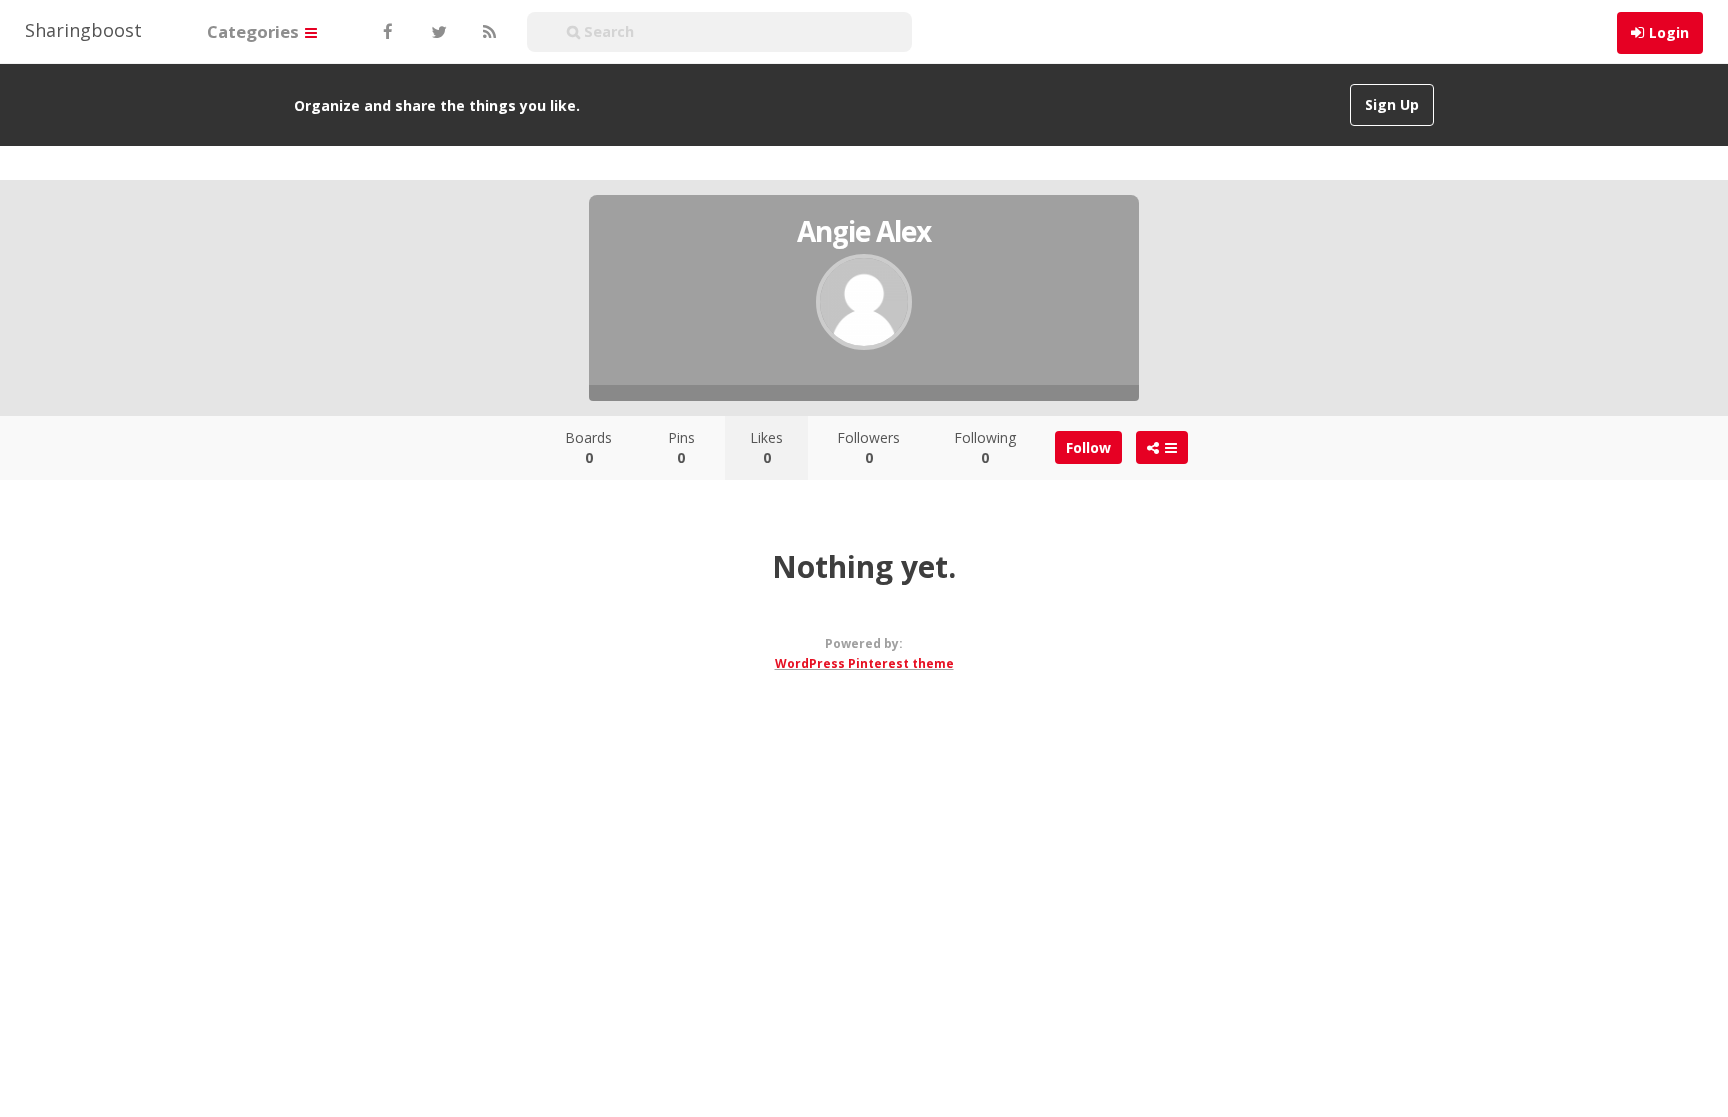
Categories (255, 31)
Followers (868, 447)
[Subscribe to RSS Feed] (487, 32)
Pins (681, 447)
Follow (1088, 447)
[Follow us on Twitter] (437, 32)
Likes (766, 447)
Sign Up (1392, 104)
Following (985, 447)
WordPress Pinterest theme (864, 663)
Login (1669, 32)
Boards (588, 447)
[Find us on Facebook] (387, 32)
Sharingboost (83, 30)
